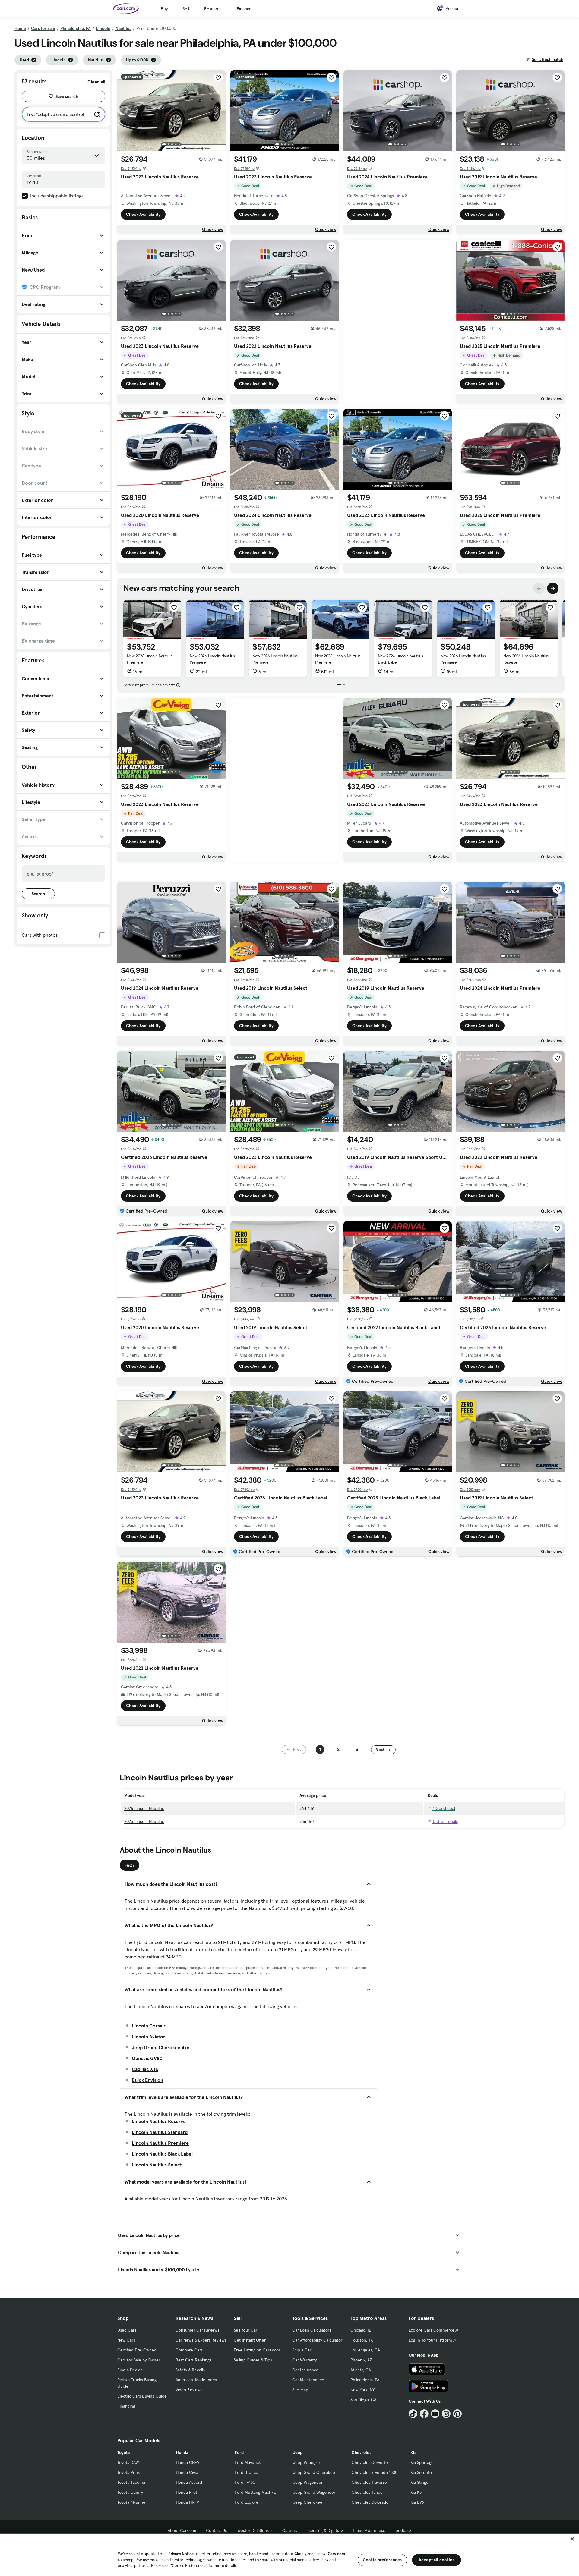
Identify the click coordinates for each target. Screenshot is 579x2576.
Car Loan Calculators (312, 2330)
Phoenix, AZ (361, 2360)
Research (213, 9)
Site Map (300, 2390)
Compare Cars (189, 2350)
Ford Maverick (248, 2462)
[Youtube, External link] (435, 2414)
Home (20, 28)
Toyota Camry (130, 2492)
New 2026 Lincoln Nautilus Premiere (150, 659)
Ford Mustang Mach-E (255, 2492)
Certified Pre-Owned (137, 2350)
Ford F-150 (245, 2482)
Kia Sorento (421, 2472)
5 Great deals (445, 1821)
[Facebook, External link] (424, 2414)
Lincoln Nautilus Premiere (160, 2143)
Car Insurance (305, 2370)
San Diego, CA (363, 2400)
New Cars (126, 2340)
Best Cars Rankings (193, 2360)
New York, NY (362, 2390)
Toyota (123, 2452)
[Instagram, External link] (446, 2414)
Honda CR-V (188, 2462)
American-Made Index (196, 2380)
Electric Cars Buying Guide (142, 2396)
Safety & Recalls (190, 2370)
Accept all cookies (437, 2560)
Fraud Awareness (369, 2530)
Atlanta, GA (361, 2370)
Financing (126, 2406)
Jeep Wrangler (307, 2462)
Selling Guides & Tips (253, 2360)
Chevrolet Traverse (369, 2482)
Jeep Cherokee (308, 2502)
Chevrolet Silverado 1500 (375, 2472)
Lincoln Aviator (149, 2037)
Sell (186, 9)
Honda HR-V (187, 2502)
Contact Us (216, 2530)
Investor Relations (252, 2530)
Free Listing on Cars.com (257, 2350)
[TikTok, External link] (413, 2414)
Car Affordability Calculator (317, 2340)
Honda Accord (189, 2482)
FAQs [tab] (130, 1865)
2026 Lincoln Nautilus (144, 1808)
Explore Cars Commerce (432, 2330)
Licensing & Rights (322, 2530)
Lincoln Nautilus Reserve (159, 2121)
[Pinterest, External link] (457, 2414)
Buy (164, 9)
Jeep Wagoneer (308, 2482)
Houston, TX (362, 2340)
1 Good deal (443, 1808)
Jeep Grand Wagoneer (314, 2492)
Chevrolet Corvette (370, 2462)
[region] (289, 2554)
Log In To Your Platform (430, 2340)
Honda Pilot (187, 2492)
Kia (413, 2452)
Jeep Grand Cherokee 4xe (161, 2047)
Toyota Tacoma (131, 2482)
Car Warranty (304, 2360)
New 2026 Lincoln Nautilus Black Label (400, 659)
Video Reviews (189, 2390)
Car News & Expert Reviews (201, 2340)
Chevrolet (361, 2452)
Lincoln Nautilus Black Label (162, 2154)
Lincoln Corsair (149, 2026)
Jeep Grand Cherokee (314, 2472)
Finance (244, 9)
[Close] (572, 2539)
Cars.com (336, 2554)
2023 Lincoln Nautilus (144, 1821)
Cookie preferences (382, 2560)
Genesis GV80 (147, 2058)
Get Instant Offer (250, 2340)
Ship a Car (302, 2350)
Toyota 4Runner (132, 2502)
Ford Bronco (246, 2472)
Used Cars (127, 2330)
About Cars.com (183, 2530)
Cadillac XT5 (145, 2069)
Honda (182, 2452)
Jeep (298, 2452)
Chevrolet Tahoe (367, 2492)
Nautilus (123, 28)
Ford (239, 2452)
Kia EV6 (417, 2502)
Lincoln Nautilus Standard (160, 2132)
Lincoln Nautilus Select (157, 2165)
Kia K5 (416, 2492)
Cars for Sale (43, 28)
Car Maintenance (308, 2380)
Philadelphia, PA (76, 28)
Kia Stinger (420, 2482)
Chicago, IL (361, 2330)
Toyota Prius (128, 2472)
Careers (290, 2530)
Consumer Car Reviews (197, 2330)
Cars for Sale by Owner (139, 2360)
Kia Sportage (422, 2462)
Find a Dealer (130, 2370)
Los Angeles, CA (365, 2350)
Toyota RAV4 (129, 2462)
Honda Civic (187, 2472)
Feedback (402, 2530)
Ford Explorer (247, 2502)
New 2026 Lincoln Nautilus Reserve (526, 659)
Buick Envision (147, 2080)
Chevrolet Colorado (370, 2502)
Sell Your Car (245, 2330)
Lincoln (103, 28)
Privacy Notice (181, 2554)
